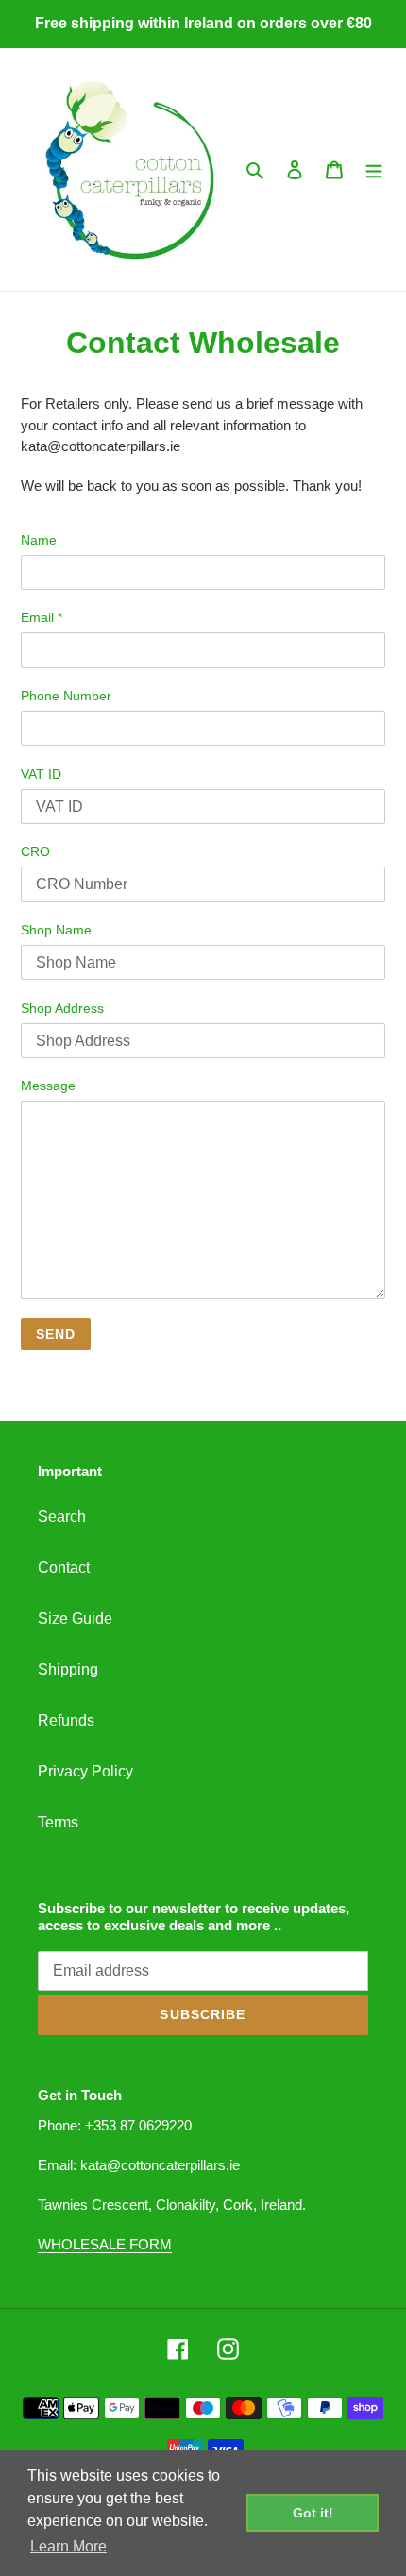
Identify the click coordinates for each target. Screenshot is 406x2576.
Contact (64, 1567)
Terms (58, 1822)
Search (62, 1516)
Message (48, 1086)
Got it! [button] (313, 2513)
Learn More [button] (68, 2546)
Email (42, 617)
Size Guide (75, 1618)
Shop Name (56, 930)
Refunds (66, 1720)
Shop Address (62, 1008)
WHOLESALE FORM (105, 2244)
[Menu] (374, 170)
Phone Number (66, 696)
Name (39, 540)
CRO (35, 851)
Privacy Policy (85, 1771)
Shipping (68, 1669)
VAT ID (41, 774)
